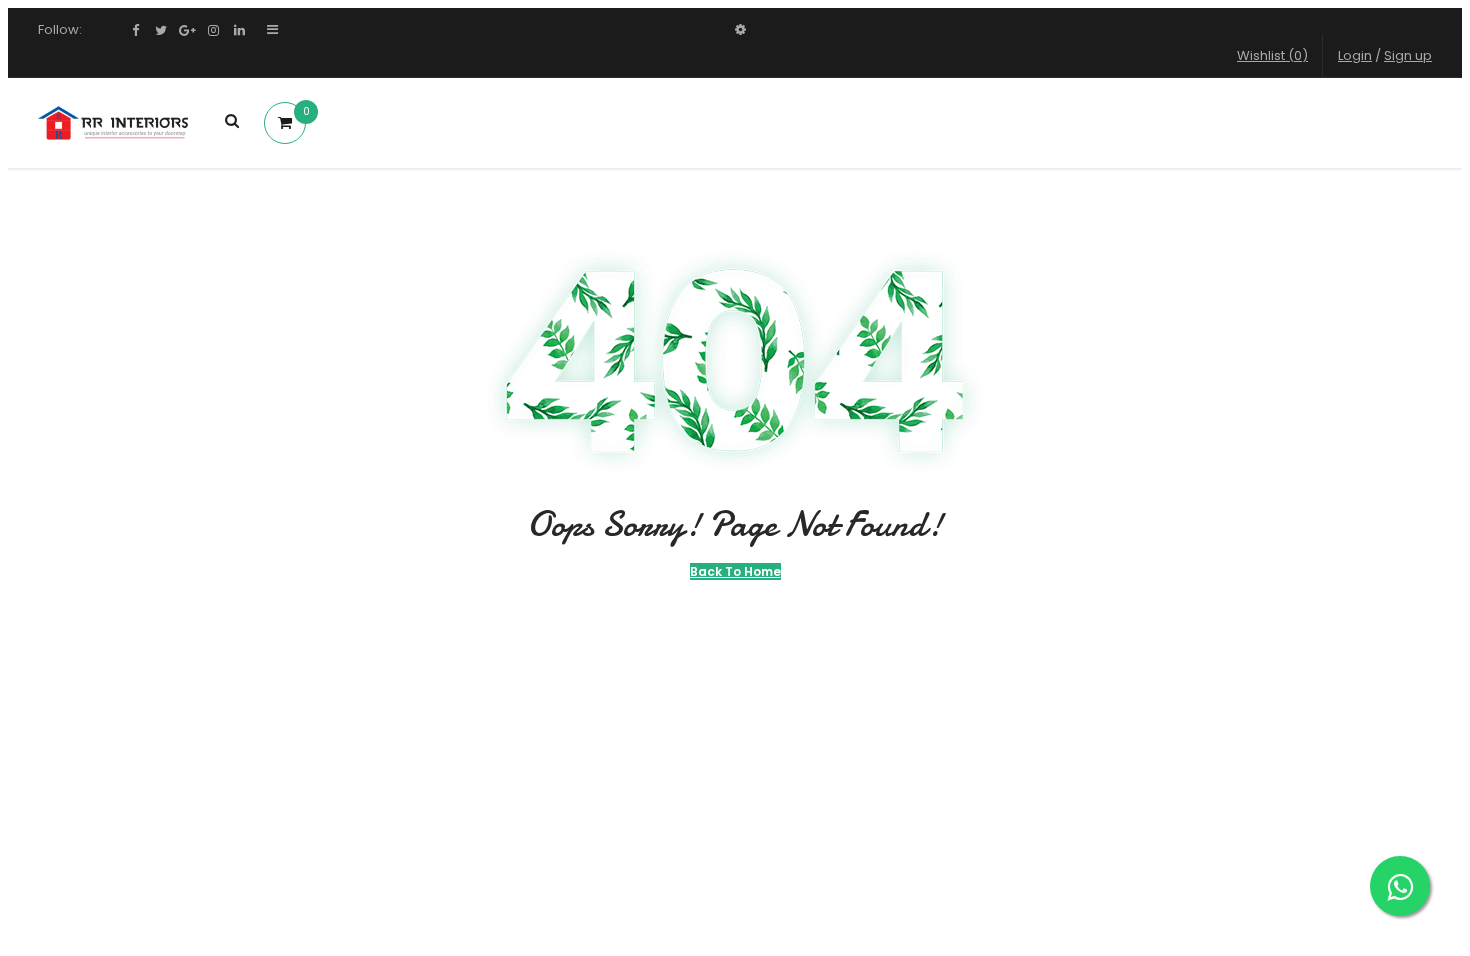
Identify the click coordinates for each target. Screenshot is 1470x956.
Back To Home (735, 571)
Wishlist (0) (1272, 55)
